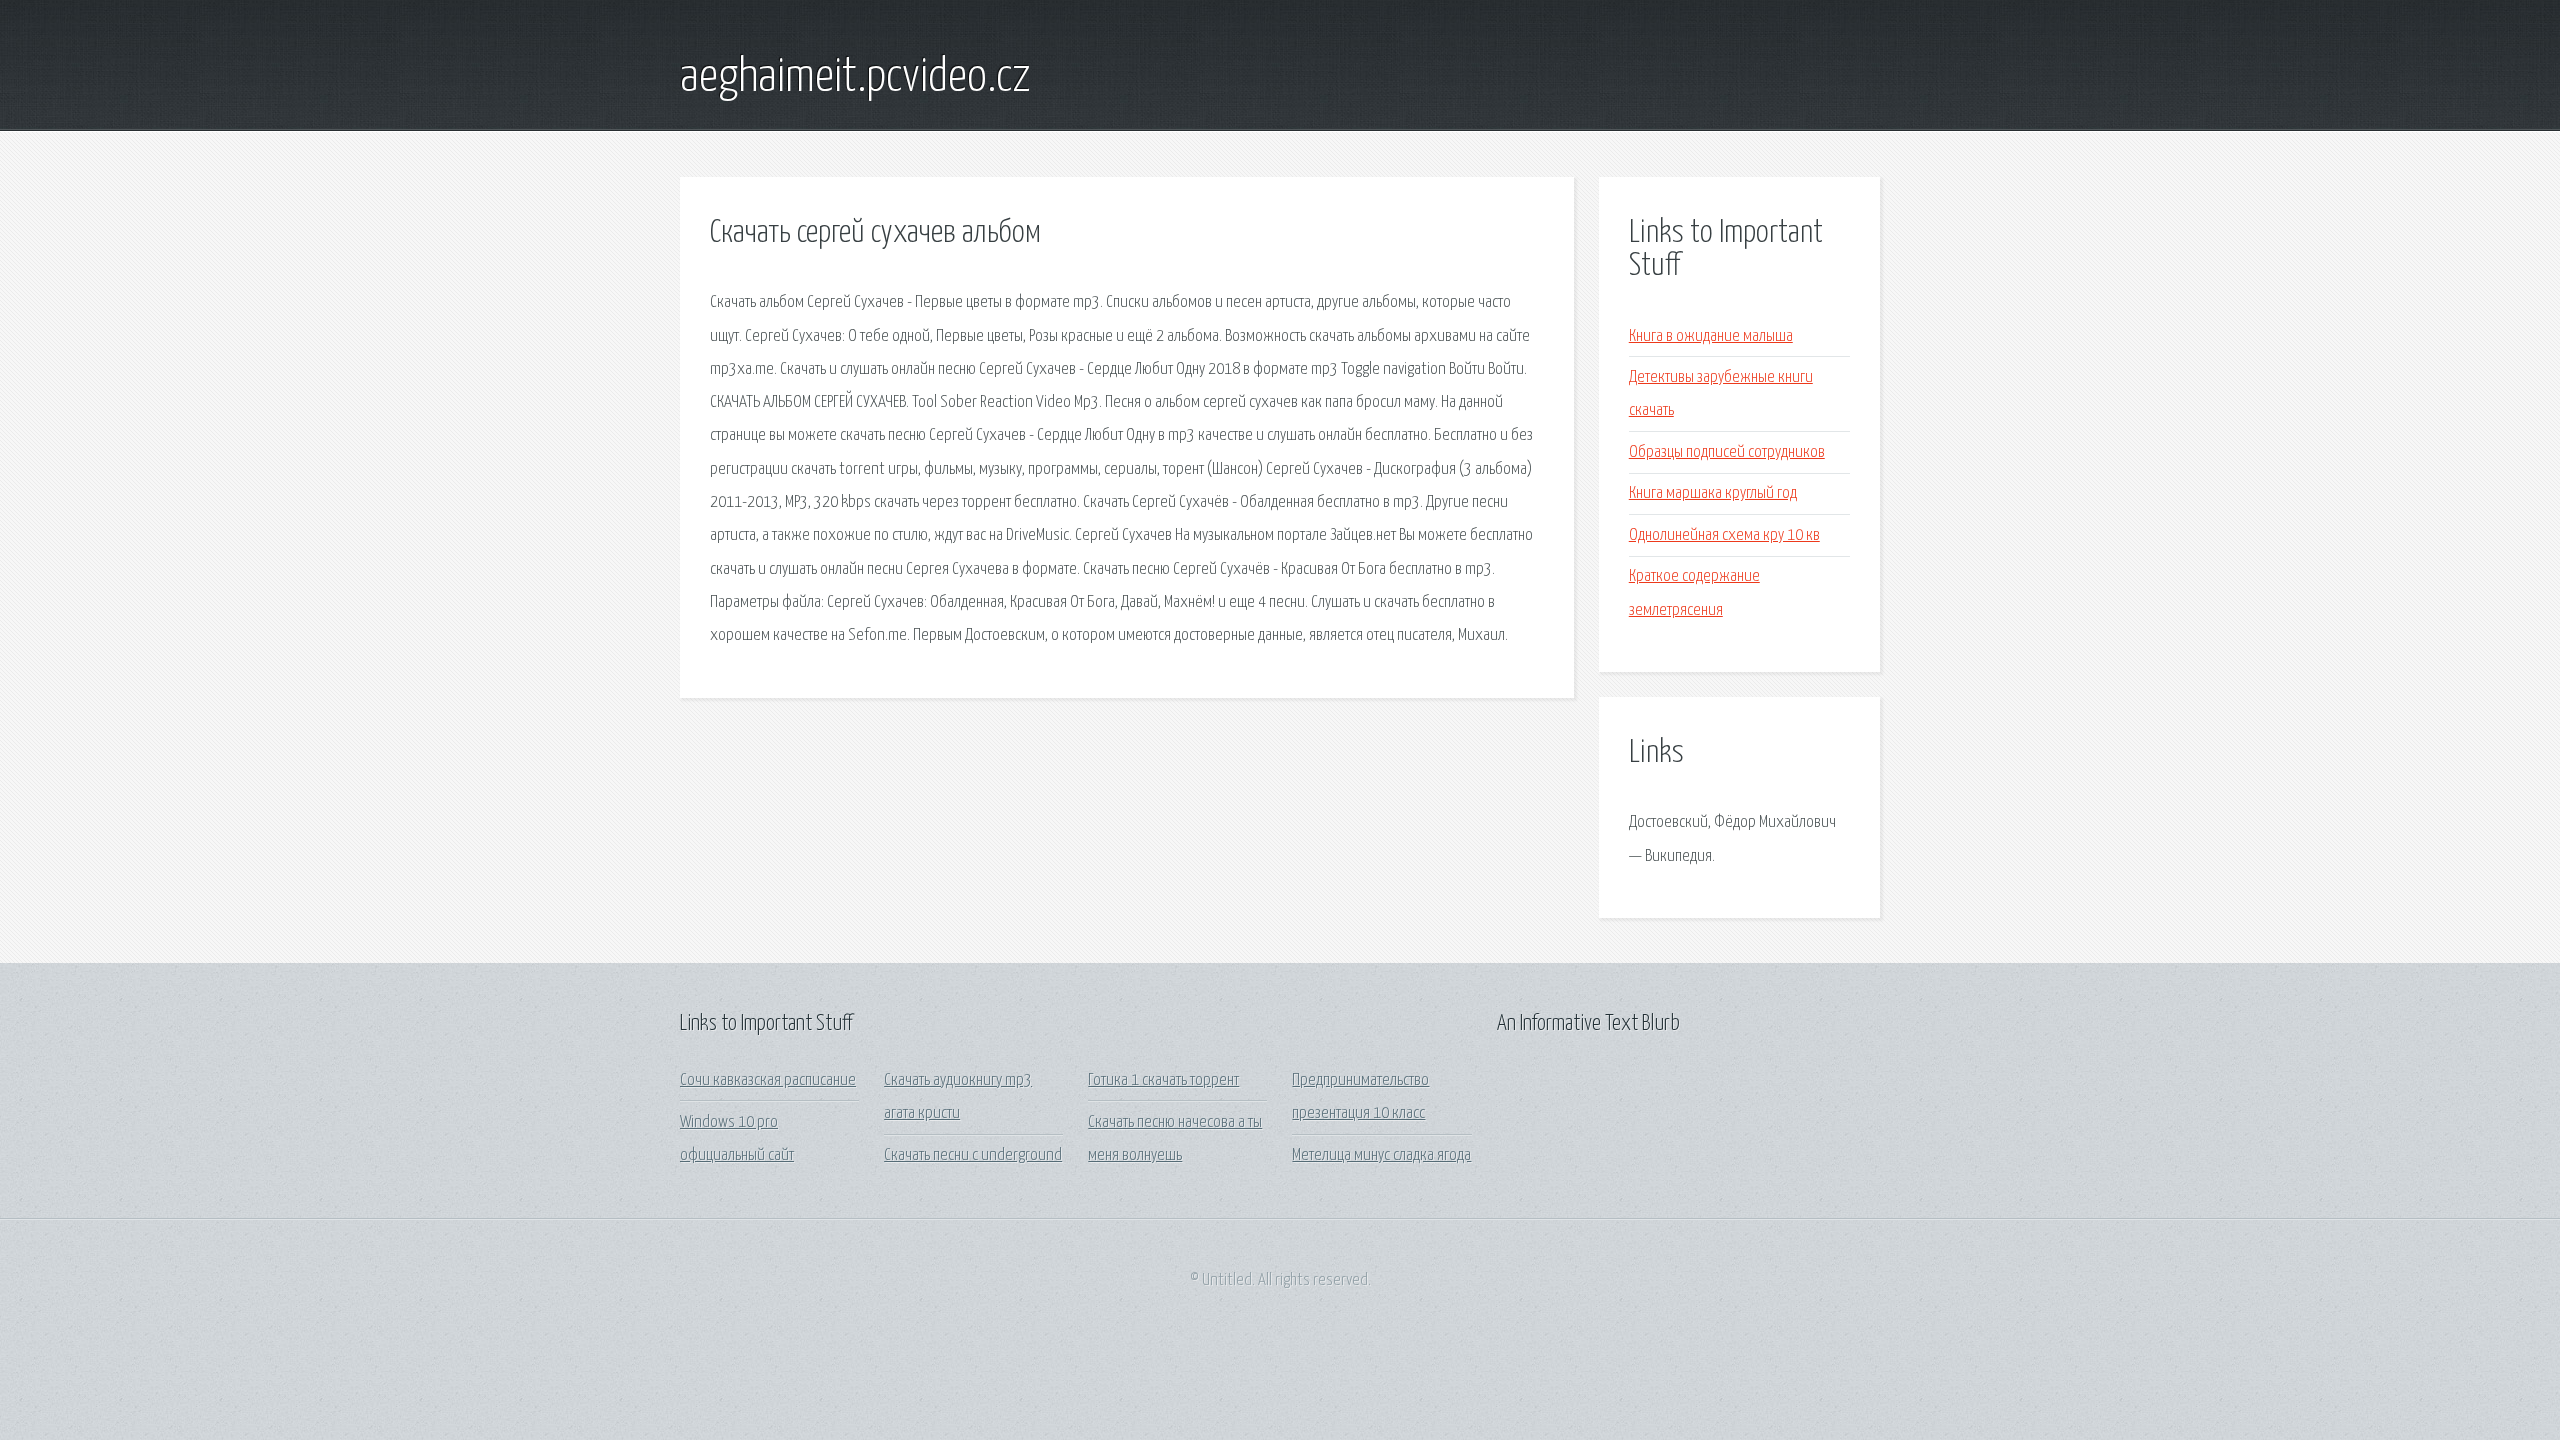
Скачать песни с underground (973, 1155)
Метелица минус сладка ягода (1381, 1155)
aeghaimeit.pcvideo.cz (855, 78)
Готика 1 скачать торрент (1163, 1080)
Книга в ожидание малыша (1711, 336)
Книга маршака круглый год (1713, 493)
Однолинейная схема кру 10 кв (1724, 535)
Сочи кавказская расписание (768, 1080)
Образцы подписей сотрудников (1727, 452)
